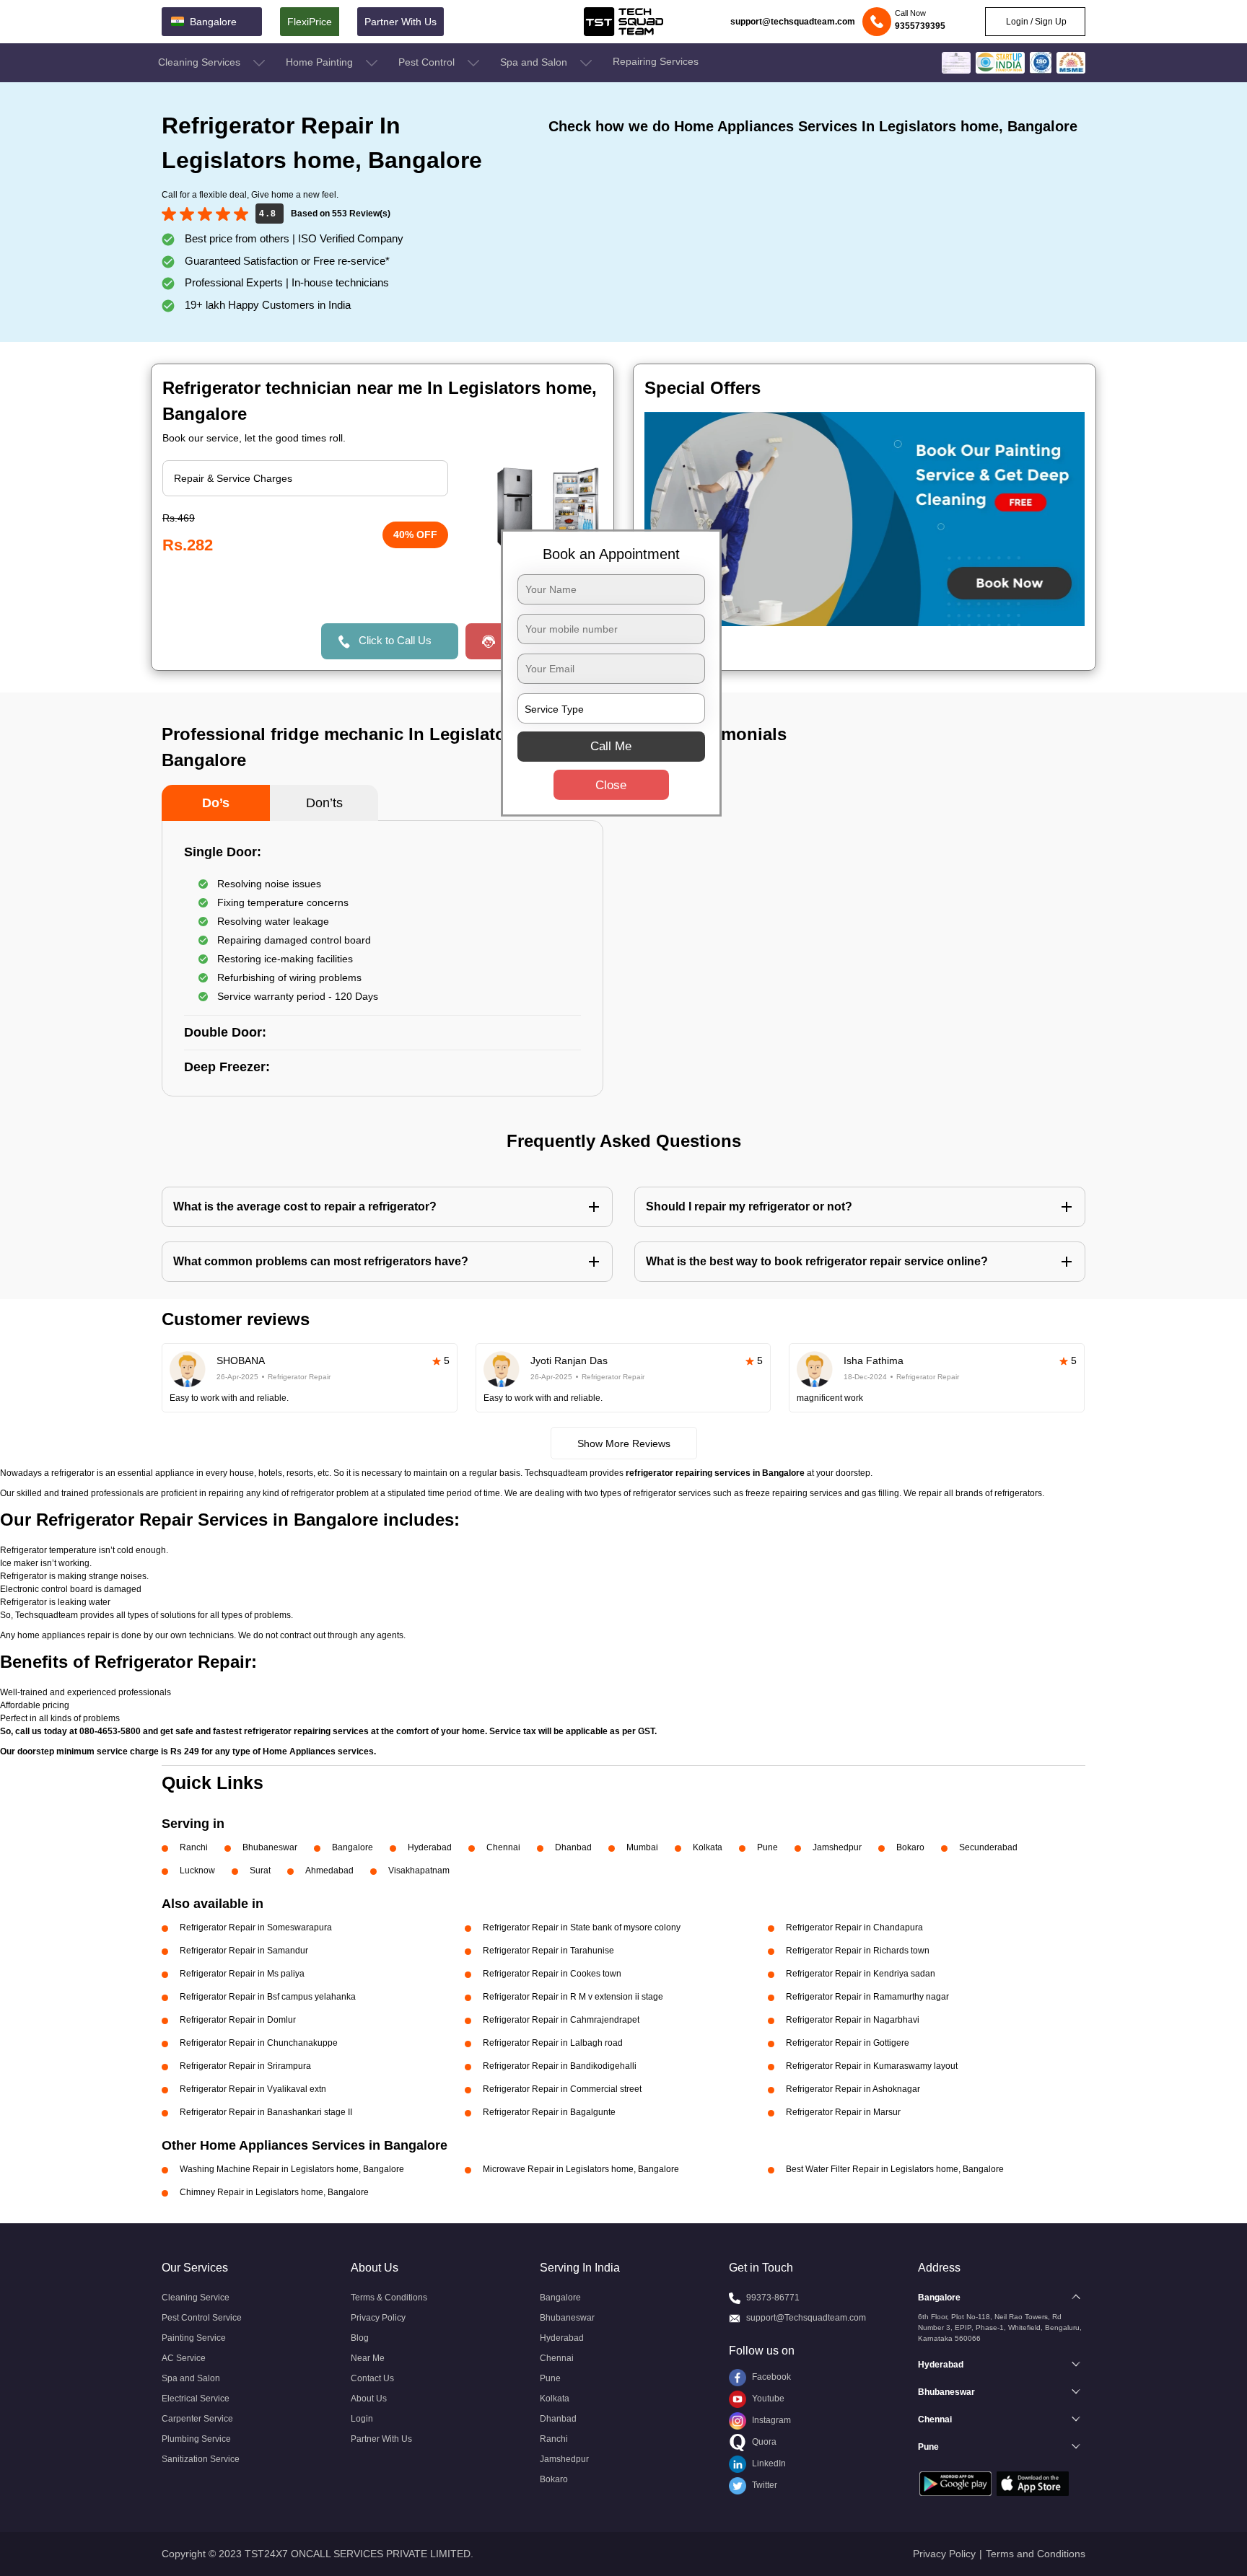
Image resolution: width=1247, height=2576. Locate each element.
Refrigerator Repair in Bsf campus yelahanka (268, 1997)
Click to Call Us (395, 640)
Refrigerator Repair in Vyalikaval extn (253, 2089)
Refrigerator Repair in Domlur (238, 2020)
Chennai (503, 1847)
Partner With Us (401, 22)
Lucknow (197, 1871)
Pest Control (428, 62)
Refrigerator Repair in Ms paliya (242, 1974)
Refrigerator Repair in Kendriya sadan (861, 1974)
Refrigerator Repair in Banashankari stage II (266, 2112)
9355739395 (920, 26)
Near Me (368, 2358)
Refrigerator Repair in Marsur (843, 2112)
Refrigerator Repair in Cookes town (552, 1974)
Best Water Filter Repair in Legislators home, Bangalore (895, 2169)
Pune (767, 1847)
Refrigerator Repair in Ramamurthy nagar (867, 1997)
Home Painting (321, 62)
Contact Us (372, 2378)
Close (611, 785)
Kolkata (708, 1847)
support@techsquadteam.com (793, 22)
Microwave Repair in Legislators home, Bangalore (581, 2169)
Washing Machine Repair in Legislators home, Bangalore (292, 2169)
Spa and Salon (535, 62)
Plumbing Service (196, 2439)
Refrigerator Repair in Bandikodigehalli (560, 2066)
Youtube (767, 2399)
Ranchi (194, 1847)
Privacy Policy (378, 2318)
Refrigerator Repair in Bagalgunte (549, 2112)
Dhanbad (573, 1847)
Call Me (611, 746)
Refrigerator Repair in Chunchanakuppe (259, 2043)
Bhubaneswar (270, 1847)
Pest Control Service (202, 2318)
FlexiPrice (310, 22)
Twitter (763, 2485)
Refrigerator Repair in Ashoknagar (853, 2089)
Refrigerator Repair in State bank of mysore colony (582, 1927)
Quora (763, 2442)
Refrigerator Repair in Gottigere (848, 2043)
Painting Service (194, 2338)
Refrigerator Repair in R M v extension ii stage (573, 1997)
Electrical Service (196, 2399)
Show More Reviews (624, 1443)
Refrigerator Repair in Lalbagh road (553, 2043)
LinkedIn (768, 2463)
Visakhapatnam (419, 1871)
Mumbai (642, 1847)
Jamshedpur (837, 1847)
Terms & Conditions (389, 2298)
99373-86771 (773, 2298)
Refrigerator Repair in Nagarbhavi (853, 2020)
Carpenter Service (197, 2419)
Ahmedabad (329, 1871)
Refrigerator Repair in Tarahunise (548, 1951)
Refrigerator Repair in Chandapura (854, 1927)
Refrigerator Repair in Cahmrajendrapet (561, 2020)
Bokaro (910, 1847)
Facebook (770, 2377)
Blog (360, 2338)
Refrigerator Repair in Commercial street (562, 2089)
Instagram (770, 2420)
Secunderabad (988, 1847)
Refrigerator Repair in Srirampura (245, 2066)
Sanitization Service (201, 2459)
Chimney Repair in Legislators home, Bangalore (274, 2192)
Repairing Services (656, 61)
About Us (369, 2399)
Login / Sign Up (1035, 22)
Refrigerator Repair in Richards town (858, 1951)
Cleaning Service (196, 2298)
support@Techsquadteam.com (806, 2318)
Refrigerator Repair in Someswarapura (256, 1927)
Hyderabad (430, 1847)
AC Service (184, 2358)
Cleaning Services (201, 62)
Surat (260, 1871)
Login (362, 2419)
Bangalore (353, 1847)
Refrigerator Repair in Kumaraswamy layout (872, 2066)
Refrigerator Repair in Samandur (244, 1951)
